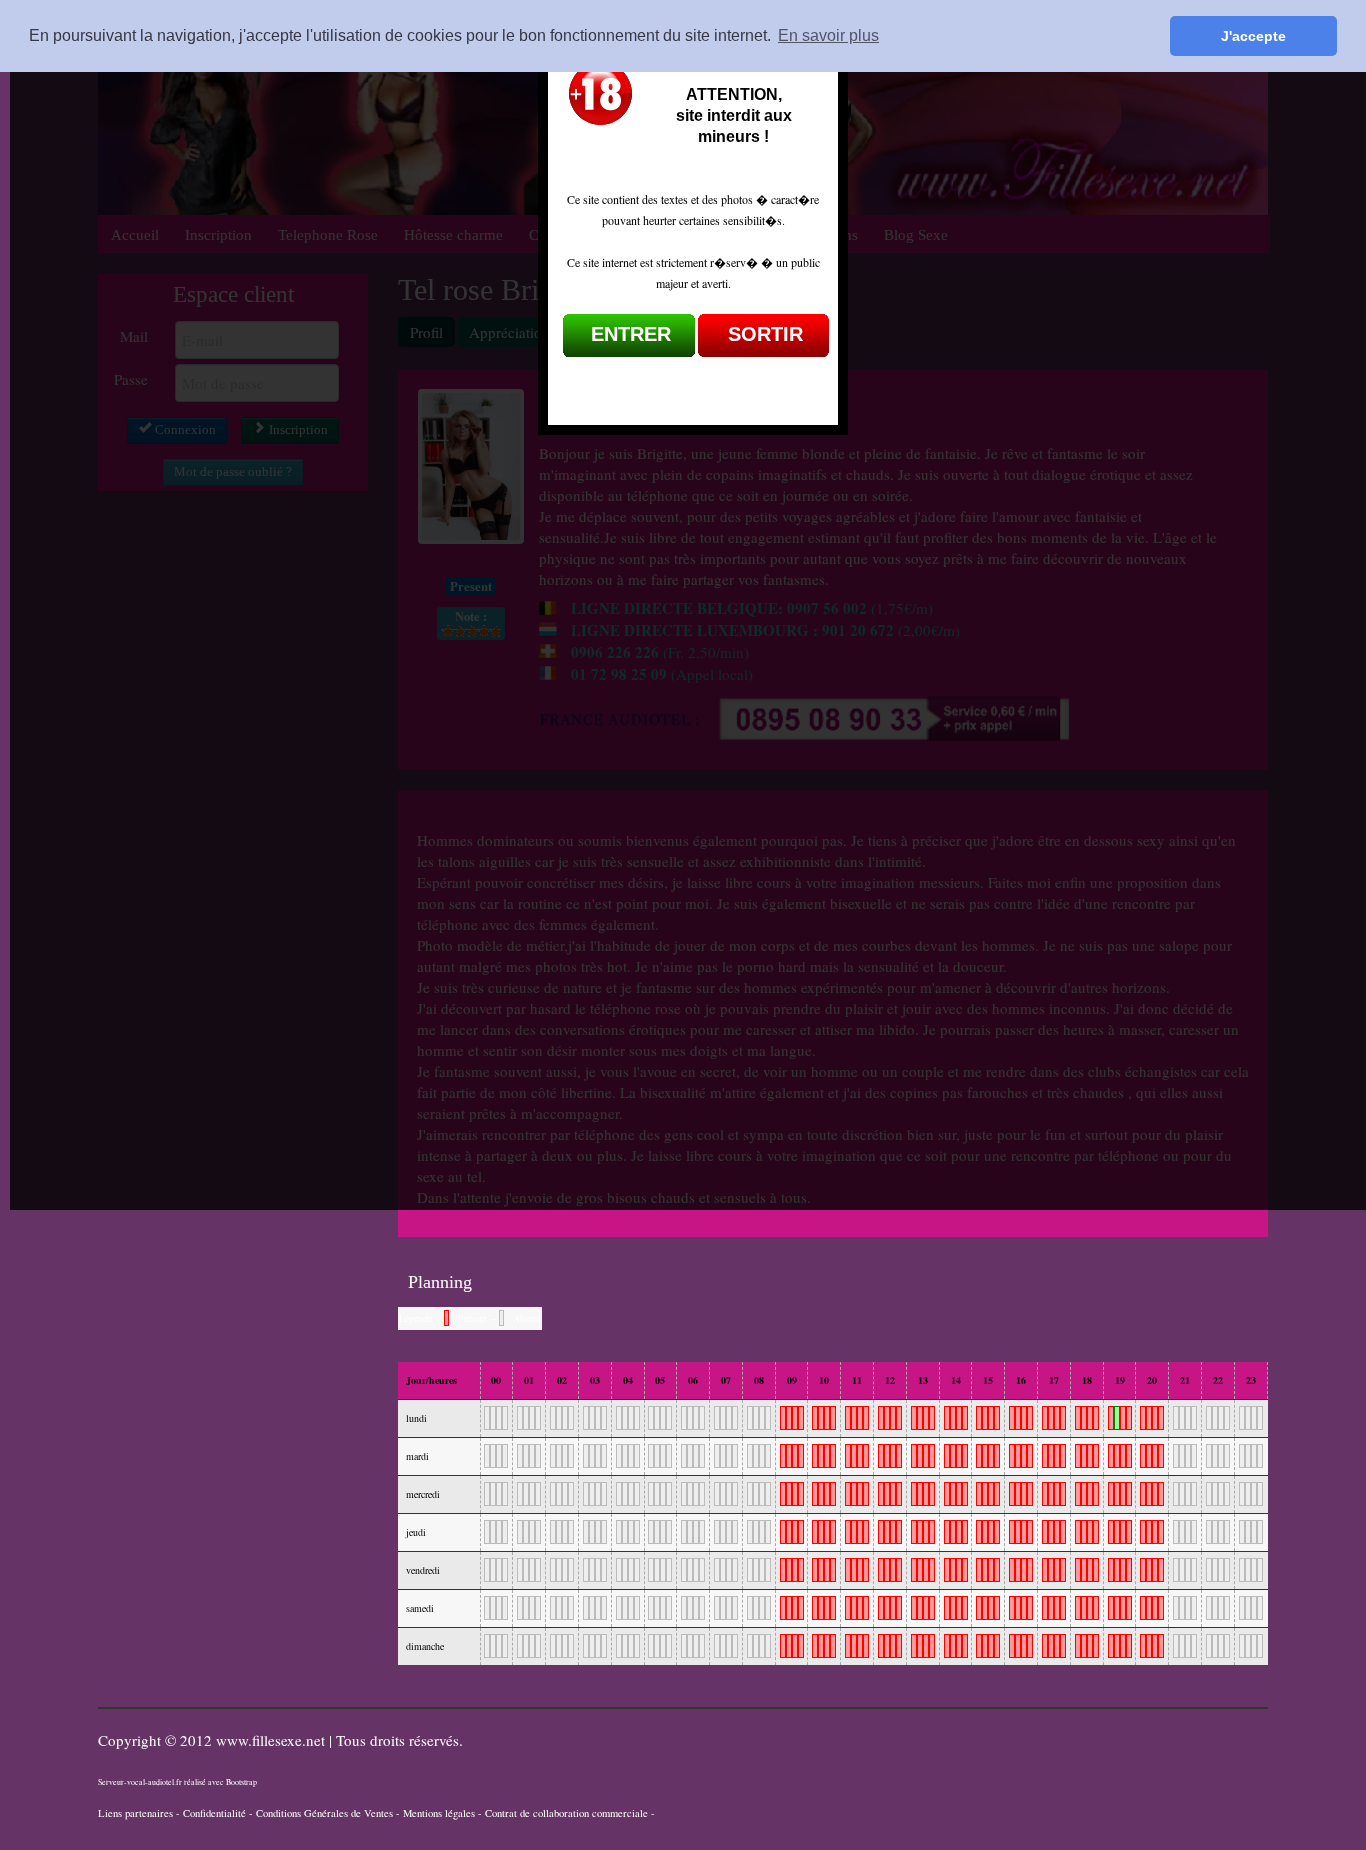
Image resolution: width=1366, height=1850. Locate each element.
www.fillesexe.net (272, 1740)
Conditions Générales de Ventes (324, 1813)
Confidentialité (214, 1813)
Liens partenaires (135, 1813)
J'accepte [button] (1253, 36)
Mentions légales (439, 1813)
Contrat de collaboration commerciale (566, 1813)
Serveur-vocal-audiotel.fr (140, 1782)
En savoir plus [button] (828, 35)
